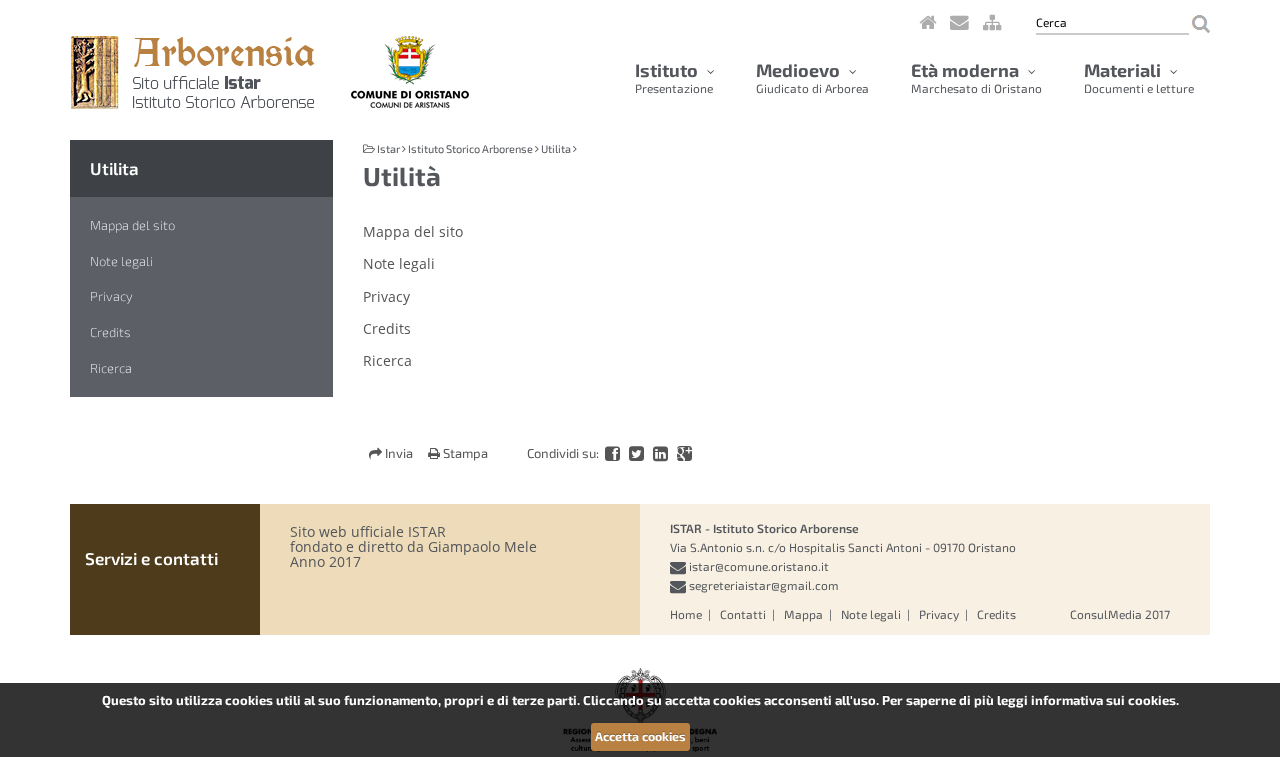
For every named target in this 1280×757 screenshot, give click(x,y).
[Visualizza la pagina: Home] (927, 20)
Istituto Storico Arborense (470, 148)
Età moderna (976, 77)
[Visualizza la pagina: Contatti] (959, 20)
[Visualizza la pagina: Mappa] (992, 20)
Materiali (1139, 77)
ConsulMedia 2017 (1120, 614)
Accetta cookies (640, 736)
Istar (388, 148)
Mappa (803, 614)
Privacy (111, 296)
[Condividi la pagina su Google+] (684, 453)
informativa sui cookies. (1105, 700)
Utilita (114, 168)
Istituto (674, 77)
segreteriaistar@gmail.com (764, 585)
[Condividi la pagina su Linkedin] (662, 453)
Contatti (743, 614)
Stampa (464, 453)
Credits (110, 332)
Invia (399, 453)
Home (686, 614)
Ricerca (111, 368)
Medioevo (812, 77)
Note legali (121, 261)
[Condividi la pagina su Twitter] (638, 453)
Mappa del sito (132, 225)
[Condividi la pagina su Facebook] (614, 453)
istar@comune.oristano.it (759, 566)
